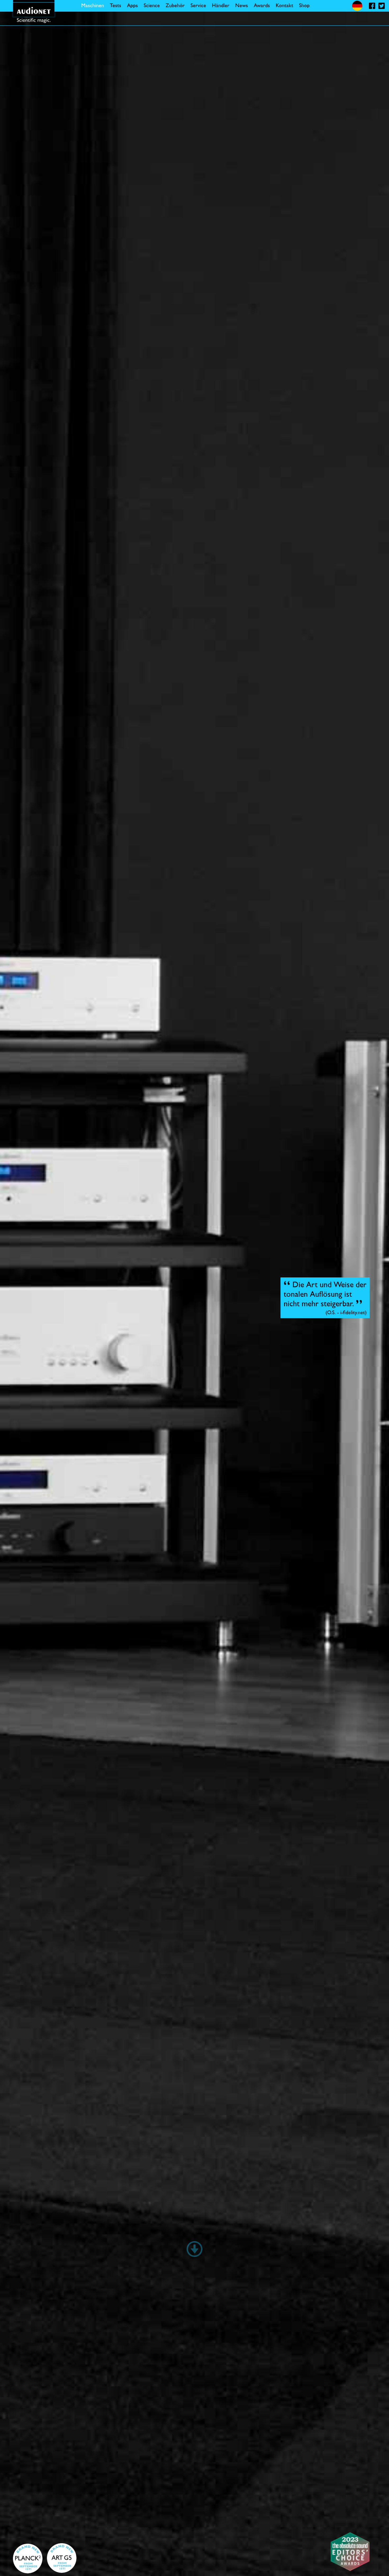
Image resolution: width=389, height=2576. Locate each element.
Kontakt (284, 6)
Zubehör (175, 6)
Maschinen (93, 6)
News (242, 6)
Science (152, 6)
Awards (262, 6)
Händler (221, 6)
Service (198, 6)
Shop (304, 6)
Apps (132, 6)
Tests (116, 6)
